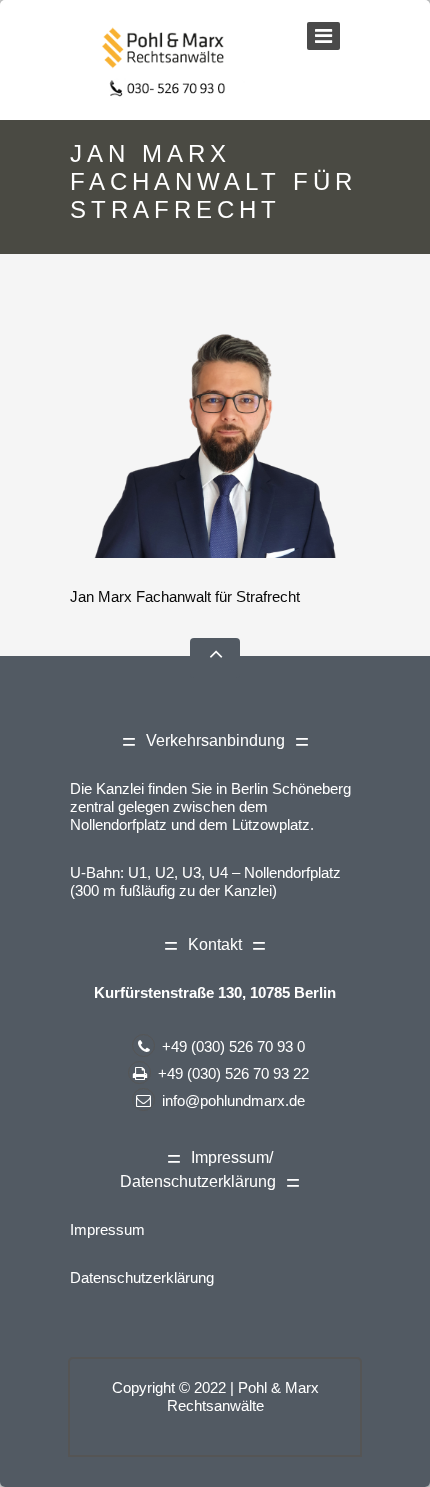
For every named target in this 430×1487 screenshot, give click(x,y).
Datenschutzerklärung (142, 1277)
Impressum (107, 1229)
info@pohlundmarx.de (233, 1100)
